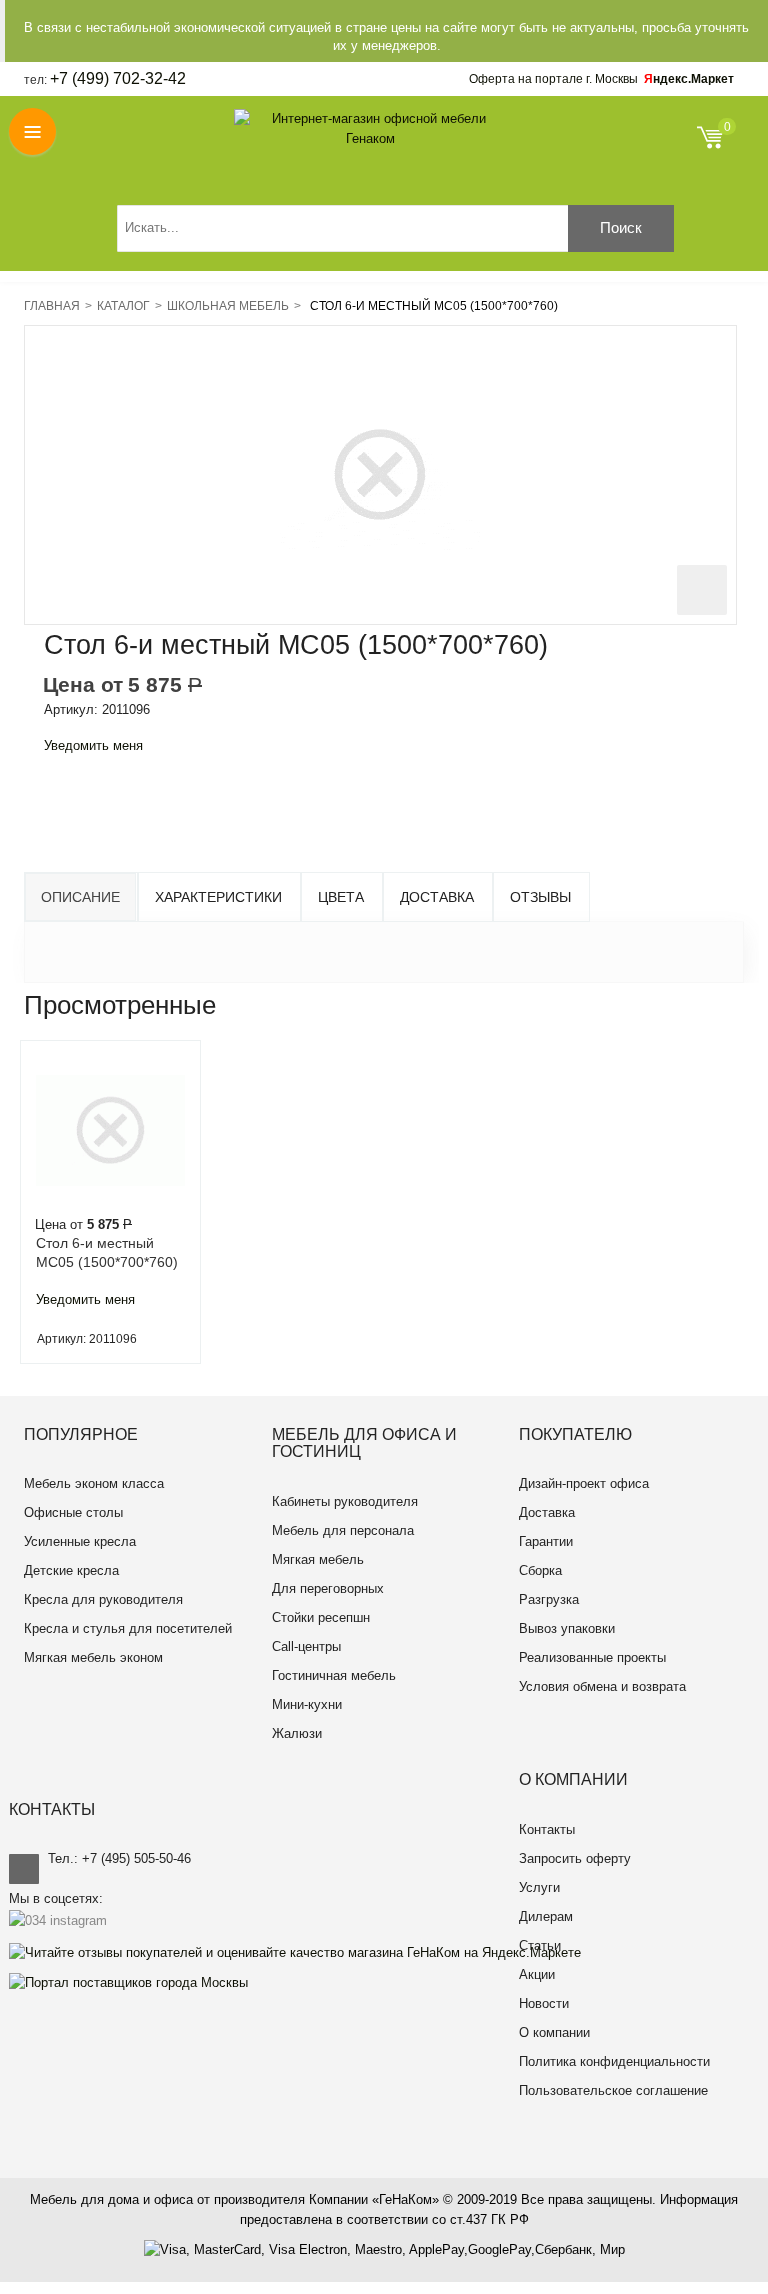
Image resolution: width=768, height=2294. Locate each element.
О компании (554, 2032)
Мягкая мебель (318, 1559)
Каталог (123, 306)
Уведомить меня (93, 745)
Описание (80, 897)
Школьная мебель (228, 306)
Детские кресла (71, 1570)
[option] (110, 1202)
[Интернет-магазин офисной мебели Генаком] (371, 129)
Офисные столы (73, 1512)
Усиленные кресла (80, 1541)
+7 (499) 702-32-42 (118, 78)
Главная (52, 306)
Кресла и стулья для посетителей (128, 1628)
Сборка (540, 1570)
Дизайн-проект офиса (584, 1483)
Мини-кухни (307, 1704)
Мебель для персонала (343, 1530)
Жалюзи (297, 1733)
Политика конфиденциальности (614, 2061)
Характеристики (218, 897)
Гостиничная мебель (334, 1675)
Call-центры (306, 1646)
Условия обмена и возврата (602, 1686)
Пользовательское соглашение (613, 2090)
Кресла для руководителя (103, 1599)
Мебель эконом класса (94, 1483)
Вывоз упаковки (567, 1628)
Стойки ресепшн (321, 1617)
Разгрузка (549, 1599)
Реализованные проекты (592, 1657)
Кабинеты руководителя (345, 1501)
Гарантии (546, 1541)
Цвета (341, 897)
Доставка (437, 897)
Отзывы (540, 897)
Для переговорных (328, 1588)
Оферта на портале (553, 79)
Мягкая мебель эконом (93, 1657)
